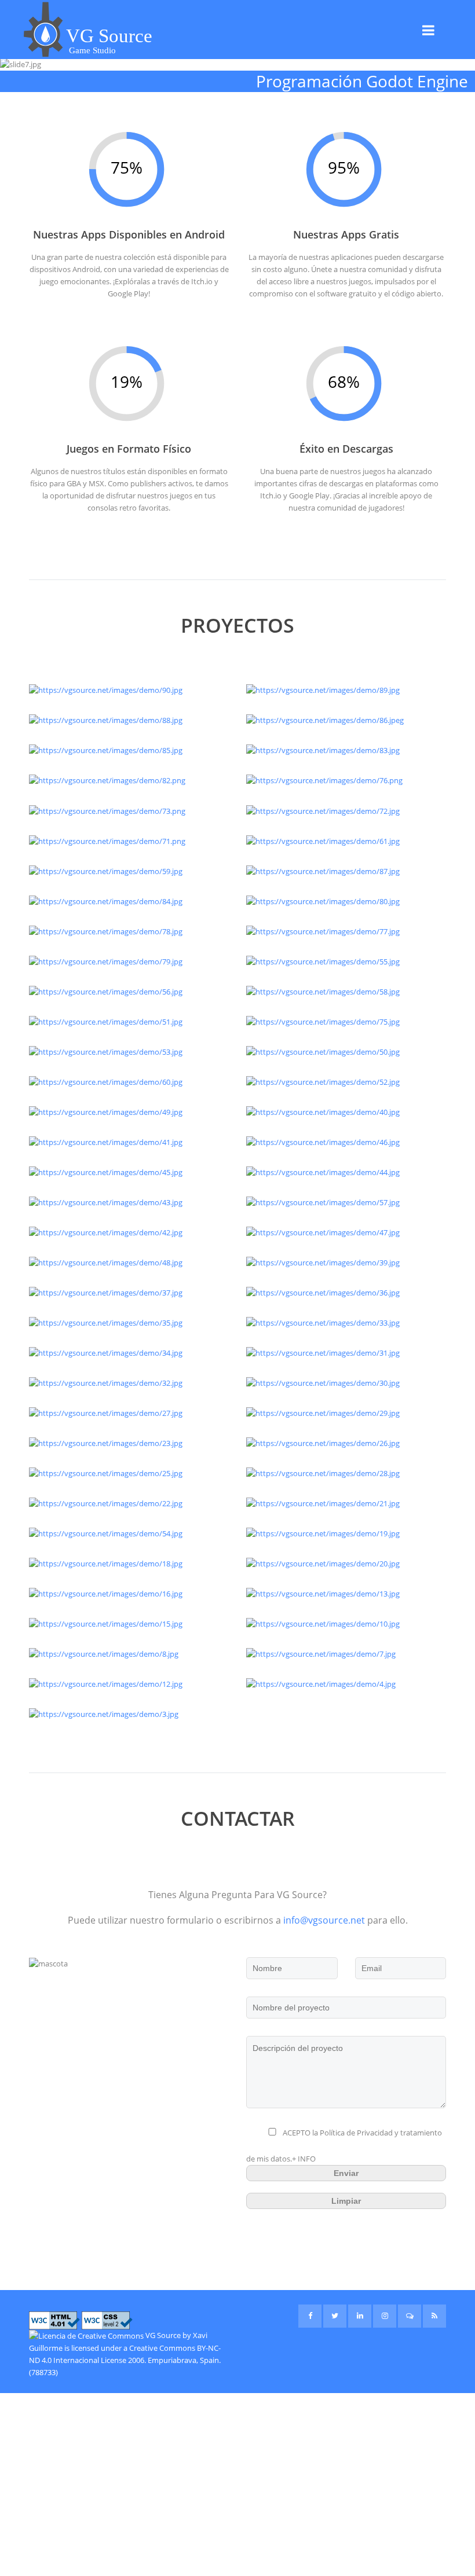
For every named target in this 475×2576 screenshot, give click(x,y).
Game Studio (92, 50)
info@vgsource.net (324, 1920)
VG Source (163, 2335)
